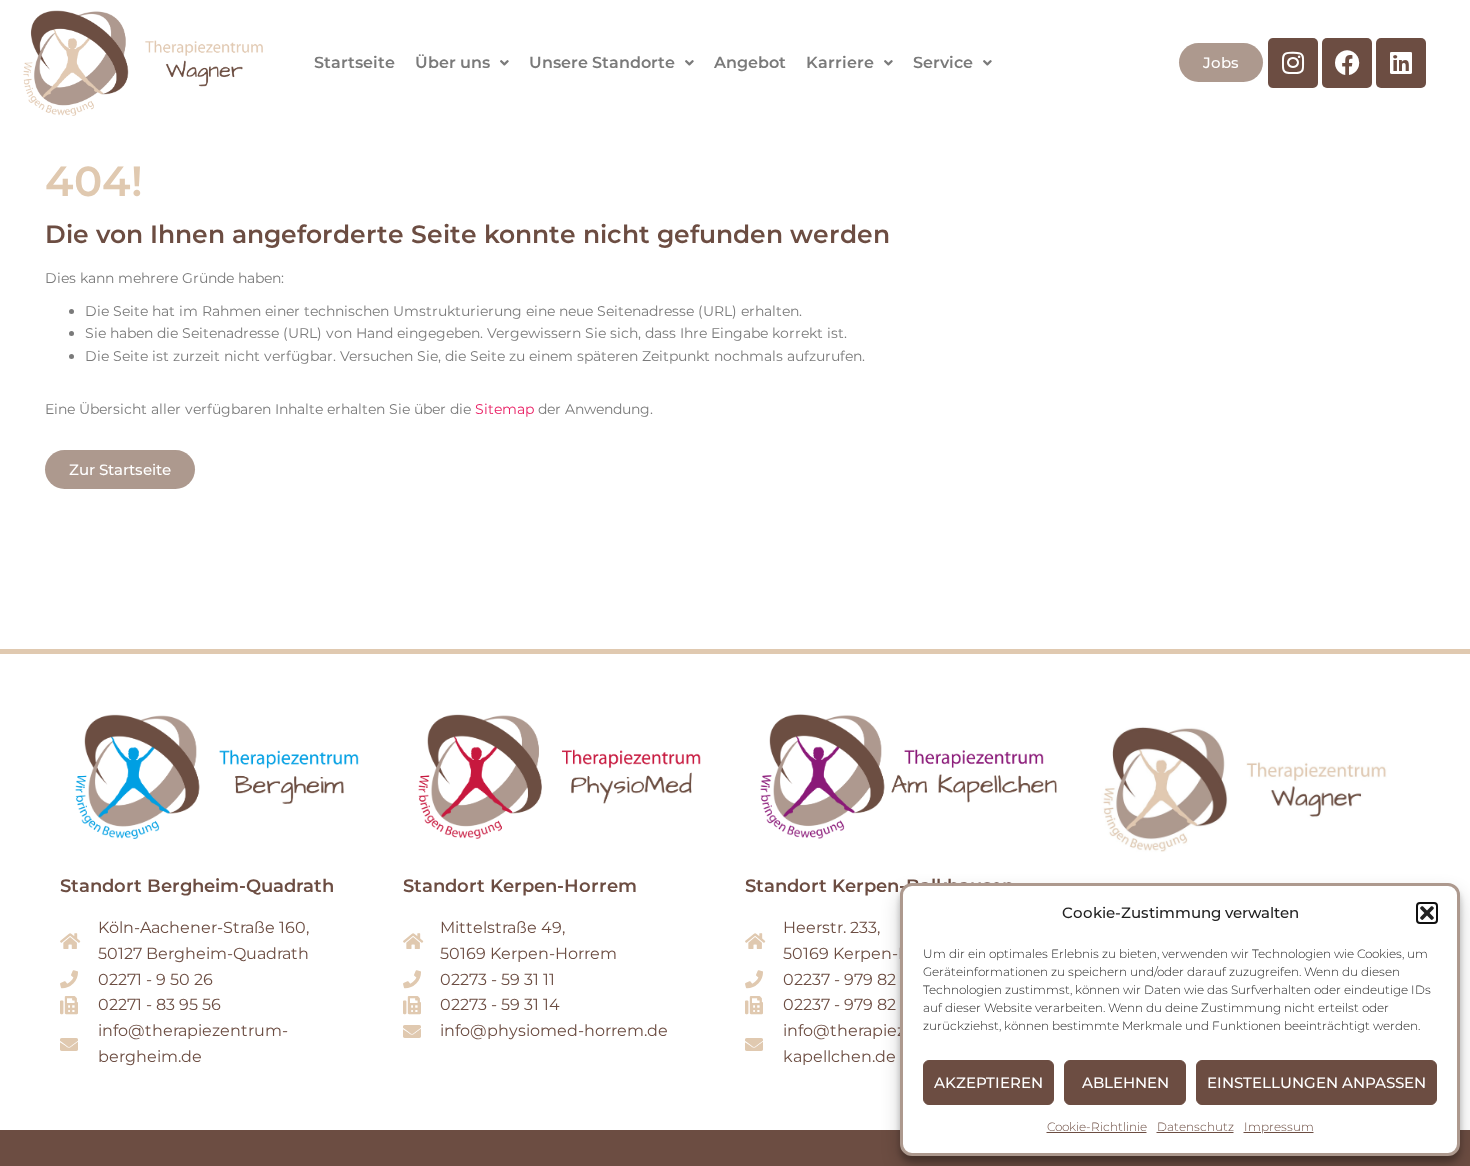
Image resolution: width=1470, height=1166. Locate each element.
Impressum (1279, 1126)
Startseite (354, 62)
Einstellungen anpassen (1316, 1082)
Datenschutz (1195, 1126)
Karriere (840, 62)
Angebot (750, 62)
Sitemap (504, 409)
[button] (1427, 913)
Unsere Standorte (602, 62)
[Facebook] (1347, 63)
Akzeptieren (988, 1082)
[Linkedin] (1401, 63)
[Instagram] (1293, 63)
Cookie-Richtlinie (1097, 1126)
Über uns (452, 62)
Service (943, 62)
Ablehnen (1125, 1082)
